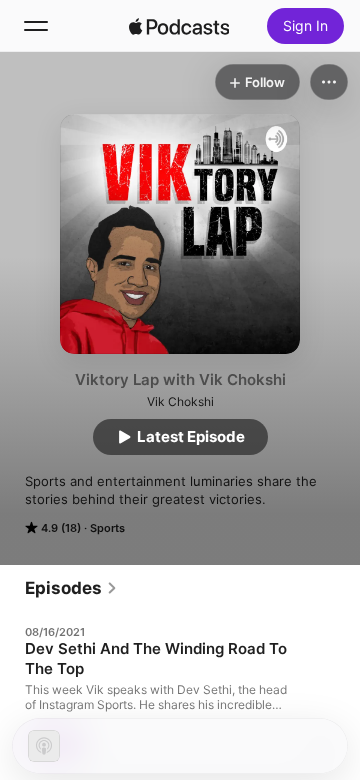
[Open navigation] (36, 26)
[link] (71, 588)
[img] (179, 26)
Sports (107, 528)
